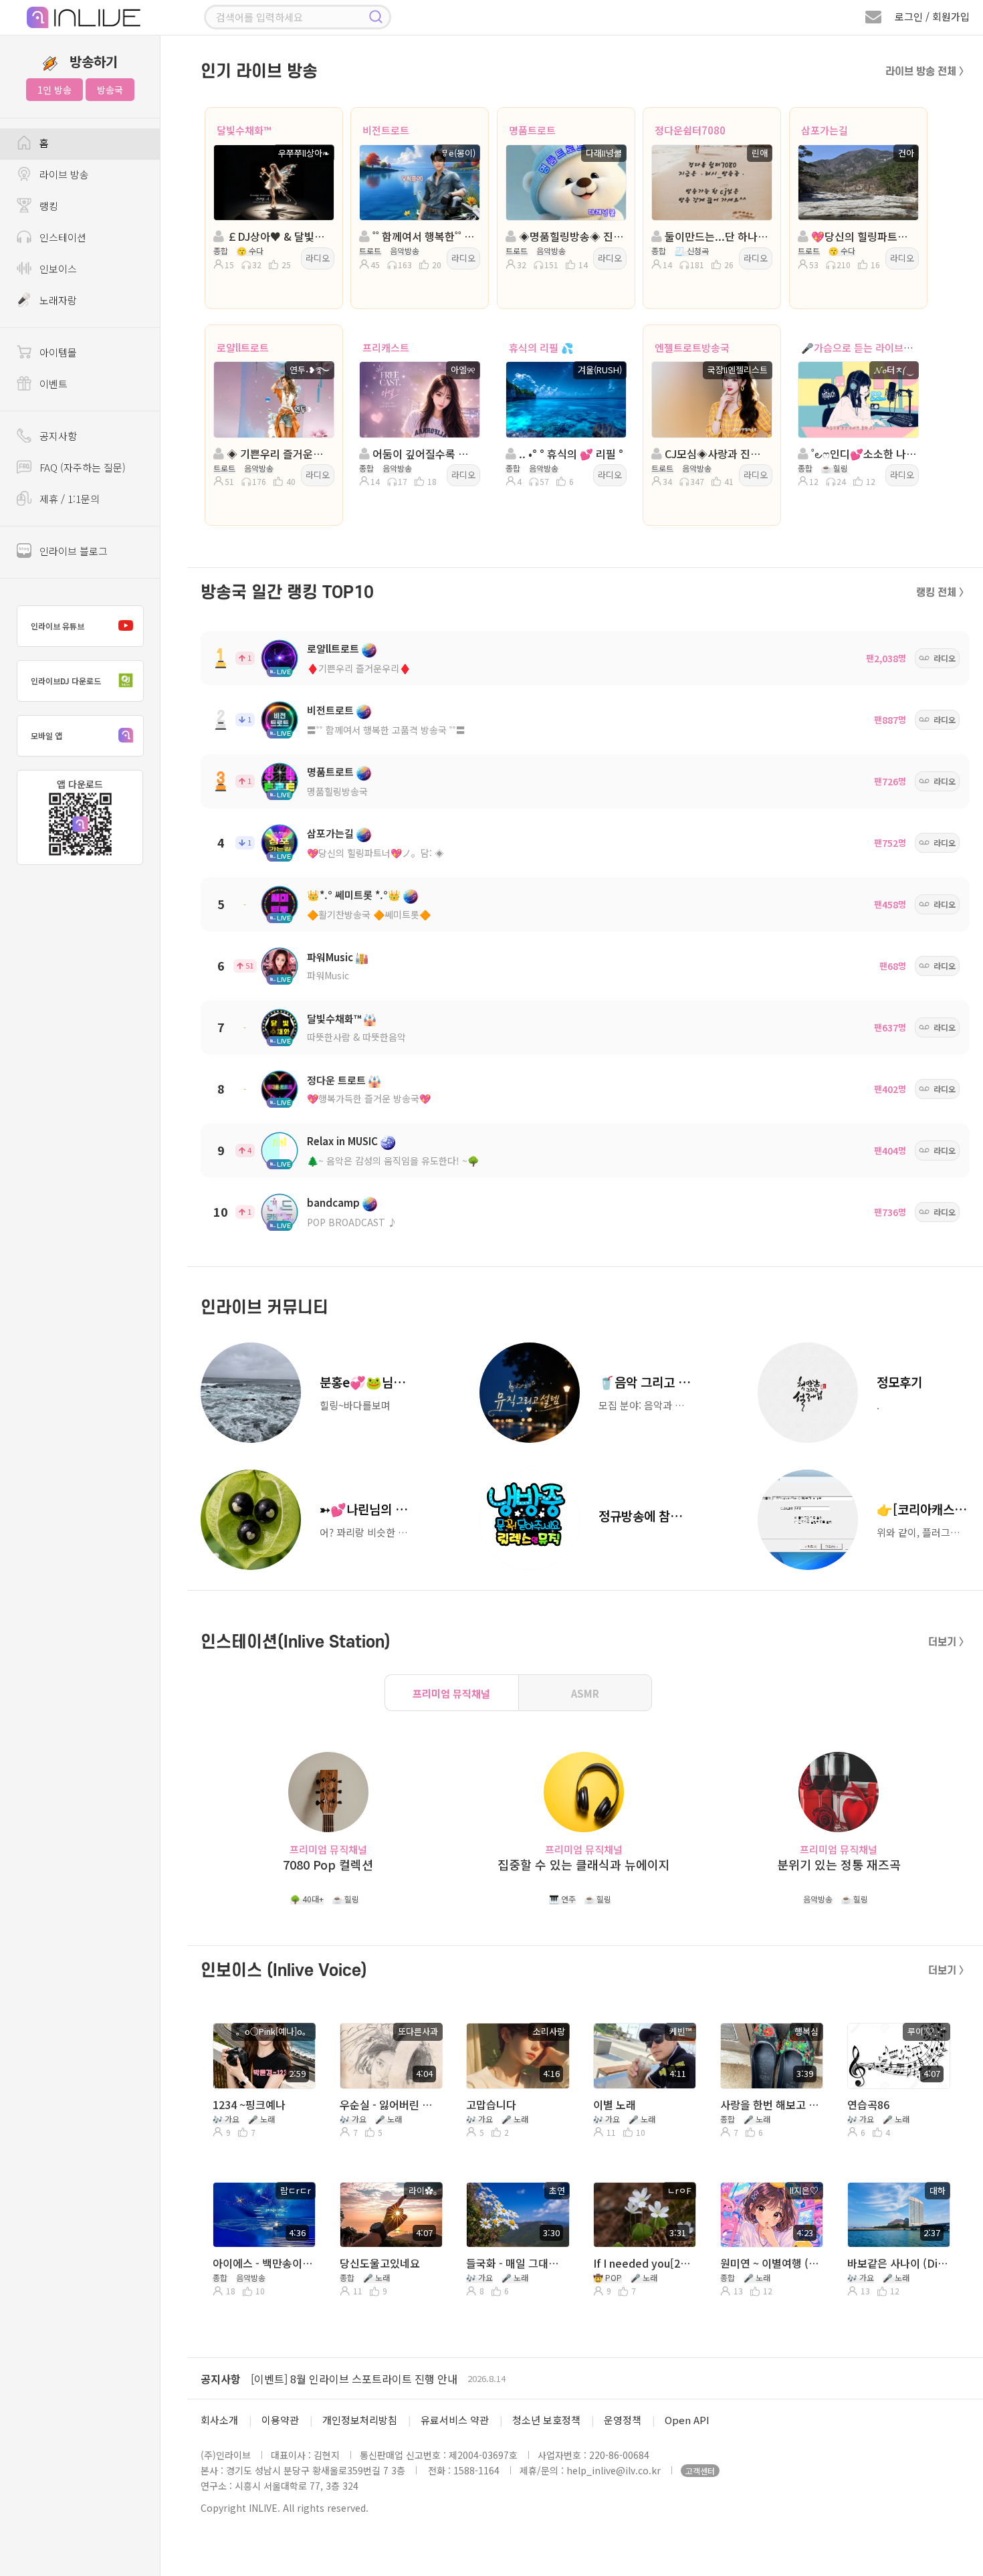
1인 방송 (54, 90)
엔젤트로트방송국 (692, 348)
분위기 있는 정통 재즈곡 (839, 1865)
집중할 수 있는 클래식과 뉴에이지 (584, 1865)
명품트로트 (532, 130)
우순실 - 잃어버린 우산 (390, 2104)
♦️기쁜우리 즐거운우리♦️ (359, 668)
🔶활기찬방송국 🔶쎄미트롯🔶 (369, 914)
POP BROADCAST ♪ (352, 1222)
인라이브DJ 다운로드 (66, 681)
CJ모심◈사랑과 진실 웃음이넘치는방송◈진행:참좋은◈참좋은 (716, 454)
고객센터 (700, 2471)
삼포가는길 (825, 130)
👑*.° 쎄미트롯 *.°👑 (354, 895)
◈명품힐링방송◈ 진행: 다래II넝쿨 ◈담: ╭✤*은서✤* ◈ (570, 236)
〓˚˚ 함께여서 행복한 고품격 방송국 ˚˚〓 (386, 730)
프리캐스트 (386, 348)
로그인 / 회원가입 (932, 16)
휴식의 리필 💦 (541, 348)
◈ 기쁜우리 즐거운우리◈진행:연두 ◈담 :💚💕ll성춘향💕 (278, 454)
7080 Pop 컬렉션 (328, 1865)
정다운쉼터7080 (690, 130)
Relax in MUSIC (342, 1141)
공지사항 (221, 2379)
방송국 (110, 90)
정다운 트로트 (336, 1080)
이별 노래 (615, 2104)
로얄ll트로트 (243, 348)
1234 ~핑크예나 (249, 2104)
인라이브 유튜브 (58, 626)
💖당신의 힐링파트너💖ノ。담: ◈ (375, 853)
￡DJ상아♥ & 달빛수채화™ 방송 (278, 236)
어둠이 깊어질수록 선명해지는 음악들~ (424, 454)
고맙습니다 (491, 2104)
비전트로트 (386, 130)
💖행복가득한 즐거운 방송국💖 (369, 1098)
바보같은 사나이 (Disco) (898, 2263)
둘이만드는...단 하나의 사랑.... (716, 236)
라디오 (318, 258)
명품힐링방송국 (337, 791)
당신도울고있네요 (380, 2263)
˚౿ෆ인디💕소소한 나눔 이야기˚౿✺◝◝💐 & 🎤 (862, 454)
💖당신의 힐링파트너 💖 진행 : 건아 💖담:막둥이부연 (862, 236)
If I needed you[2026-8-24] (644, 2263)
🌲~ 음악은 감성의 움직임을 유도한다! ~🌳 (393, 1161)
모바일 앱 (46, 735)
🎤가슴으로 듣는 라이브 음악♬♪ (873, 348)
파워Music (330, 957)
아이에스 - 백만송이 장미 (263, 2263)
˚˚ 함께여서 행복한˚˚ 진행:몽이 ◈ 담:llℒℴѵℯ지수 (424, 236)
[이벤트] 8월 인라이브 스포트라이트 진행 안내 (354, 2379)
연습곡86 (868, 2104)
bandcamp (333, 1202)
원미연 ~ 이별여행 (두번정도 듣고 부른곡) (771, 2263)
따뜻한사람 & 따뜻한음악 (356, 1037)
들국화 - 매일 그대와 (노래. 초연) (517, 2263)
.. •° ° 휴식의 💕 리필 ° (570, 454)
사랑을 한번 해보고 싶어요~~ (771, 2104)
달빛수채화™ (244, 130)
